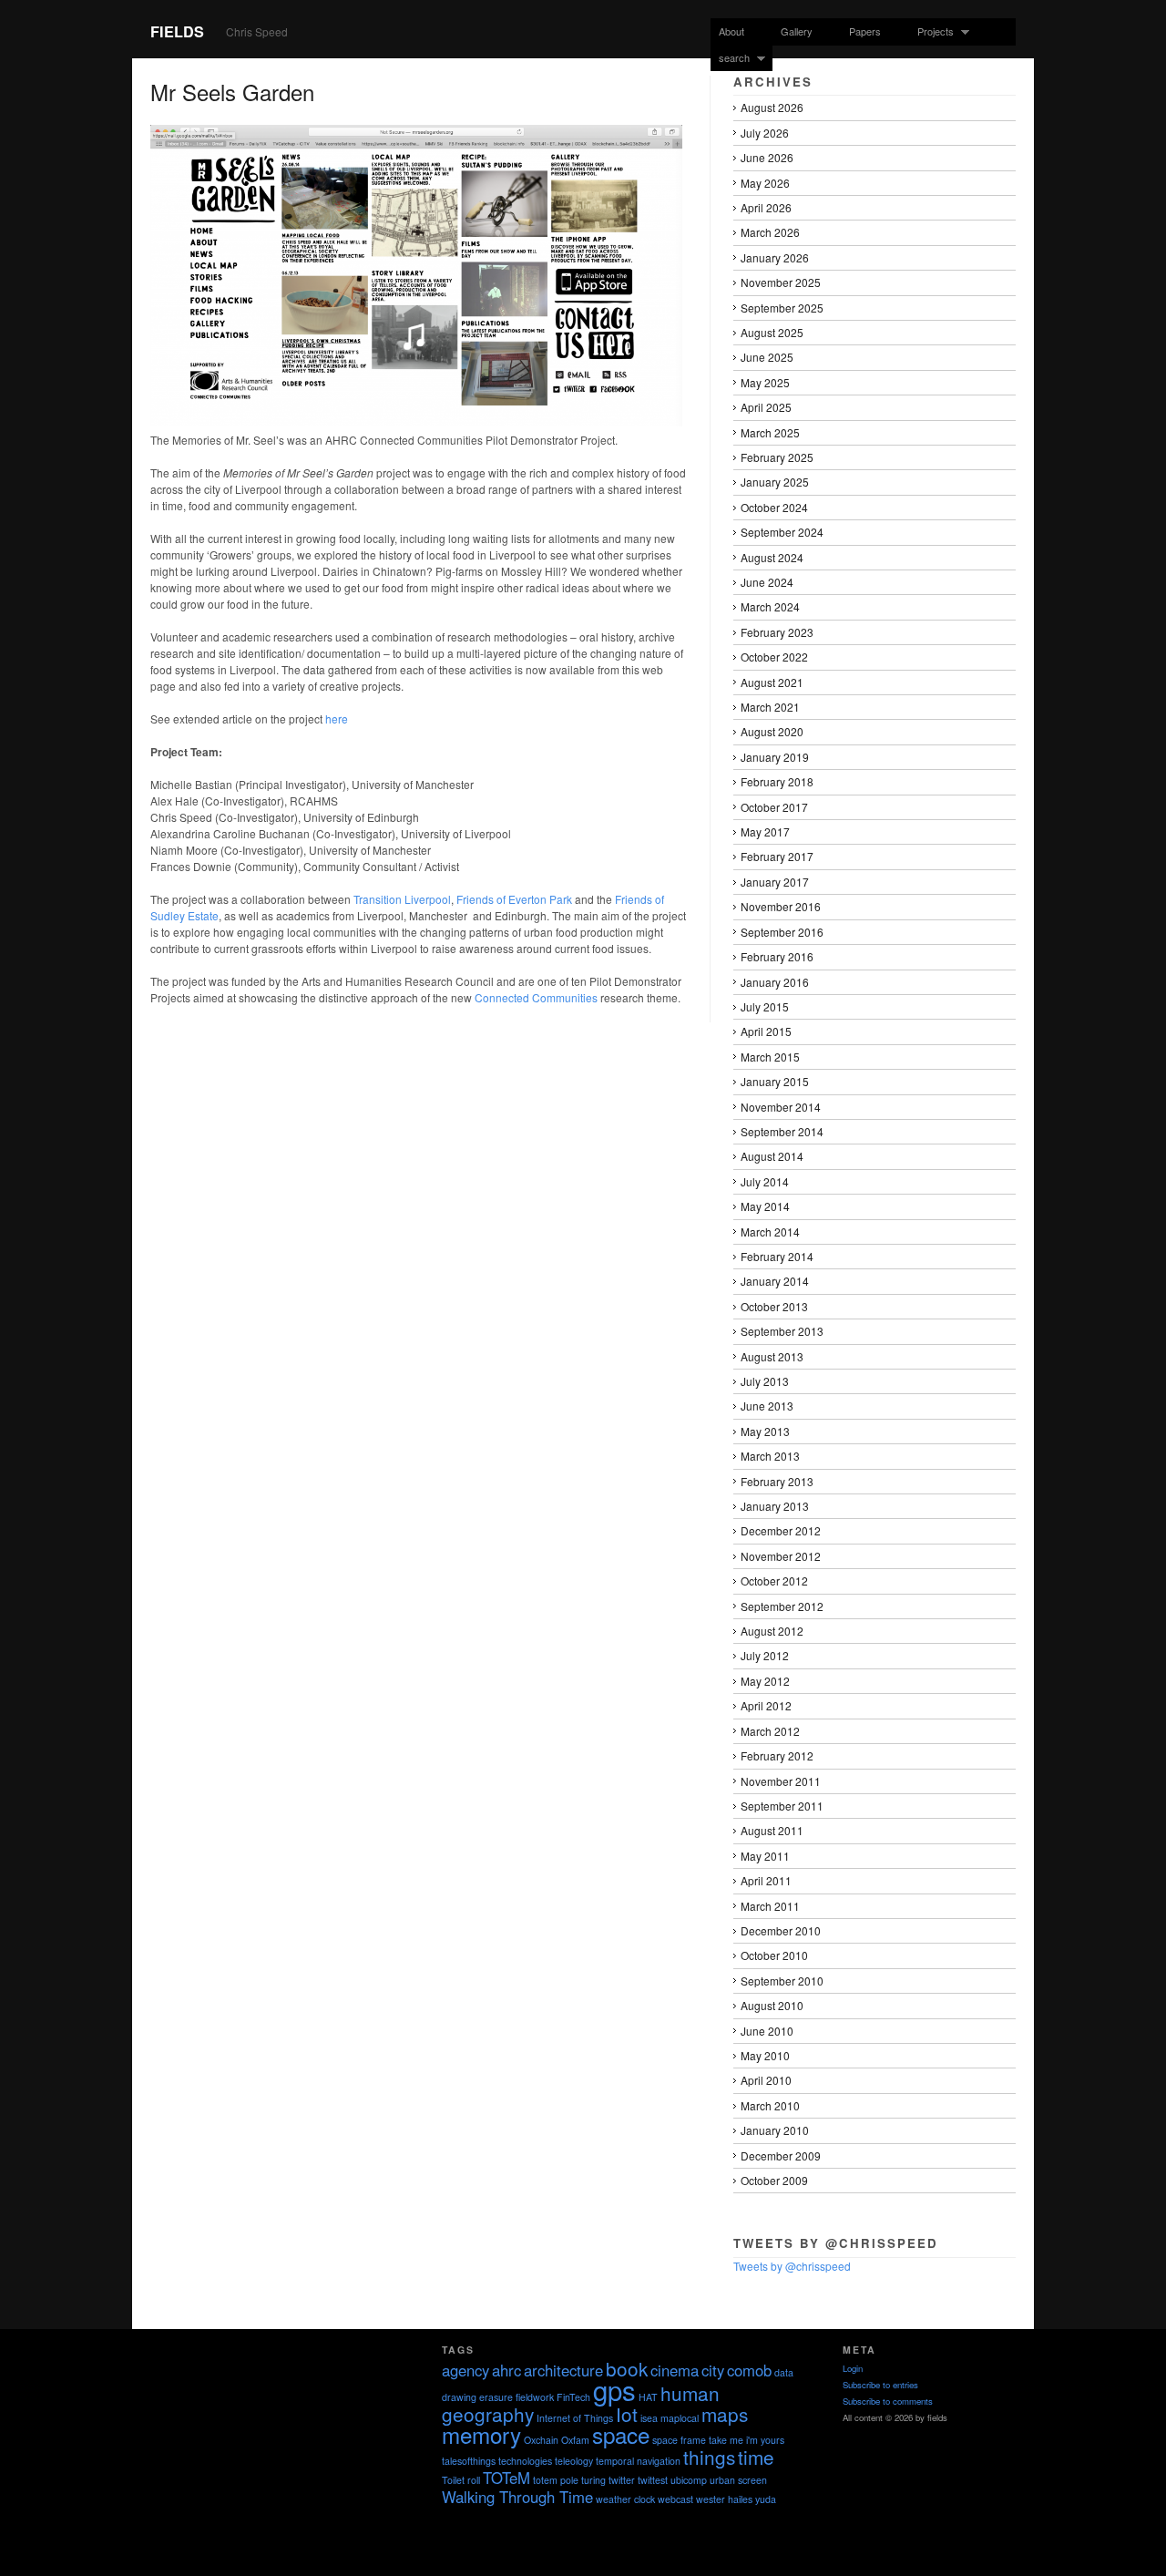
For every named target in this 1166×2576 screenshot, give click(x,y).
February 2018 (777, 781)
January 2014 (775, 1281)
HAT (648, 2397)
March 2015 (770, 1057)
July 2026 (765, 133)
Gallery (797, 31)
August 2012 (772, 1631)
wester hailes (724, 2499)
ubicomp (689, 2480)
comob (749, 2370)
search (730, 58)
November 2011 (781, 1781)
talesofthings (469, 2461)
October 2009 (774, 2180)
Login (853, 2368)
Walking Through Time (517, 2497)
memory (481, 2434)
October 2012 (774, 1580)
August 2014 (772, 1156)
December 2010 (781, 1930)
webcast (675, 2499)
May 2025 (765, 382)
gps (614, 2389)
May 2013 (765, 1431)
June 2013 (767, 1406)
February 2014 (777, 1256)
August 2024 (772, 557)
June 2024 (767, 582)
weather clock (625, 2499)
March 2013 (770, 1456)
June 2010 (767, 2031)
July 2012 (765, 1655)
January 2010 (775, 2130)
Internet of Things (575, 2418)
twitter (622, 2480)
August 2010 (772, 2005)
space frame (679, 2440)
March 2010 (770, 2105)
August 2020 (772, 731)
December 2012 (781, 1530)
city (713, 2370)
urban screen (738, 2480)
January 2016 (775, 982)
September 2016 (782, 932)
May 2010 (765, 2055)
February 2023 (777, 632)
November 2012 (781, 1556)
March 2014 (770, 1232)
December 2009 (781, 2155)
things (709, 2457)
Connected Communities (536, 997)
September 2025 (782, 308)
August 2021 (772, 682)
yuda (766, 2499)
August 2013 (772, 1356)
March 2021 (770, 707)
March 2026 (770, 232)
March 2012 (770, 1731)
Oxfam (575, 2440)
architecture (563, 2370)
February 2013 (777, 1481)
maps (725, 2414)
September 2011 (782, 1806)
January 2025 (775, 482)
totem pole (556, 2480)
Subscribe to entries (880, 2385)
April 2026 (766, 207)
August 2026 (772, 107)
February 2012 (777, 1755)
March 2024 (770, 606)
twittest (653, 2480)
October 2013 (774, 1306)
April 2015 (766, 1031)
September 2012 (782, 1606)
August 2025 (772, 332)
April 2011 (766, 1880)
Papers (865, 31)
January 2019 (775, 757)
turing (593, 2480)
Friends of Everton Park (514, 899)
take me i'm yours (747, 2440)
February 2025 (777, 457)
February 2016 (777, 956)
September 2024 (782, 532)
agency (465, 2370)
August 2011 (772, 1830)
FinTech (573, 2397)
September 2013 (782, 1331)
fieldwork (535, 2397)
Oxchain (541, 2440)
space (621, 2434)
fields (177, 31)
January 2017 (775, 882)
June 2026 (767, 157)
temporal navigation (638, 2461)
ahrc (506, 2370)
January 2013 (775, 1506)
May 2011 (765, 1856)
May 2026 (765, 183)
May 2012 (765, 1681)
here (337, 718)
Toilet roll (461, 2480)
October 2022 (774, 657)
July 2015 (765, 1006)
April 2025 (766, 407)
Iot (627, 2414)
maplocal (680, 2418)
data (784, 2372)
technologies (525, 2461)
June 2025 (767, 357)
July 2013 (765, 1381)
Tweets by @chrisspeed (792, 2266)
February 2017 (777, 856)
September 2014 (782, 1131)
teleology (574, 2461)
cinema (675, 2370)
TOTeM (506, 2478)
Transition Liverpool (402, 899)
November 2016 (781, 906)
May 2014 (765, 1206)
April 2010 (766, 2080)
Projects (931, 31)
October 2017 (774, 807)
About (731, 31)
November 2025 (781, 282)
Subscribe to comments (888, 2401)
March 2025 (770, 432)
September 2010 (782, 1981)
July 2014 (765, 1181)
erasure (496, 2397)
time (756, 2457)
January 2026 (775, 257)
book (627, 2368)
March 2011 (770, 1906)
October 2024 (774, 507)
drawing (459, 2397)
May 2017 (765, 831)
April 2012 (766, 1705)
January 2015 (775, 1081)
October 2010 (774, 1955)
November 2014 (781, 1107)
